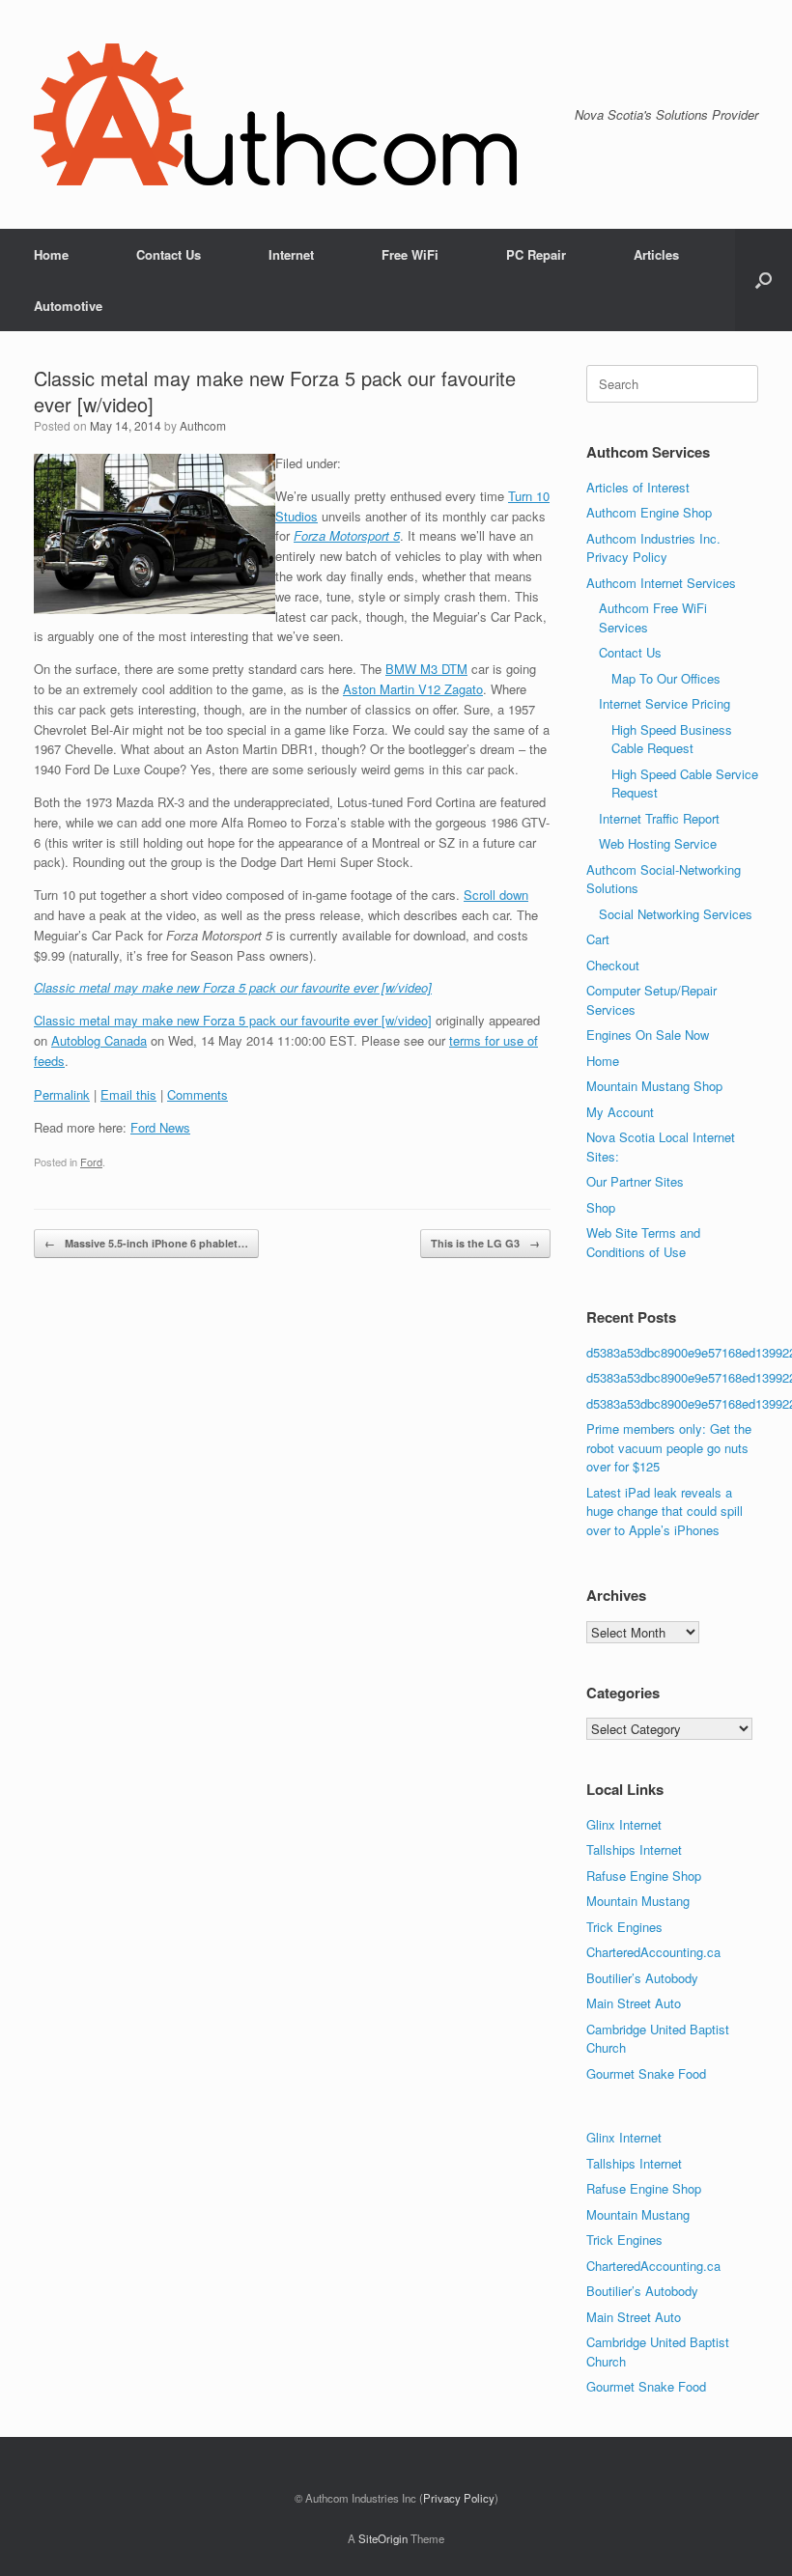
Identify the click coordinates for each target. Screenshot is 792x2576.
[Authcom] (275, 114)
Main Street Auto (634, 2003)
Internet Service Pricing (665, 703)
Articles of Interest (638, 487)
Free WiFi (410, 254)
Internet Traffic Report (659, 818)
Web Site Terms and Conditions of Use (643, 1242)
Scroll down (496, 895)
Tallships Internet (634, 1849)
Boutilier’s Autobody (642, 1978)
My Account (620, 1112)
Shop (601, 1207)
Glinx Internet (624, 1824)
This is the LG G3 (485, 1243)
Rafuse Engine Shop (644, 1876)
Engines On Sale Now (648, 1035)
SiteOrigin (383, 2538)
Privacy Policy (459, 2498)
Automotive (68, 306)
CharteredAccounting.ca (653, 1952)
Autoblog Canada (99, 1040)
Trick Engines (624, 1927)
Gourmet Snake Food (646, 2073)
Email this (128, 1094)
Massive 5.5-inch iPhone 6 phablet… (146, 1243)
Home (51, 254)
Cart (598, 939)
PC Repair (536, 254)
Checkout (613, 965)
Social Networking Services (676, 914)
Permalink (62, 1094)
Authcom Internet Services (661, 583)
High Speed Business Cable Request (672, 739)
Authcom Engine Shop (649, 512)
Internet (291, 254)
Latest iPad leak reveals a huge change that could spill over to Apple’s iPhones (665, 1511)
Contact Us (169, 254)
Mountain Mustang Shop (654, 1086)
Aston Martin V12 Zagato (413, 689)
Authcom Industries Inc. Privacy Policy (653, 548)
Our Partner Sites (635, 1181)
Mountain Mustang (638, 1901)
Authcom (203, 425)
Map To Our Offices (666, 678)
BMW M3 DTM (426, 669)
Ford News (160, 1127)
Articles (656, 254)
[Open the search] (764, 280)
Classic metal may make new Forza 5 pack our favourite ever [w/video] (233, 1020)
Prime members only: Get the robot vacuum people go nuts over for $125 (669, 1447)
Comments (198, 1094)
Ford (91, 1162)
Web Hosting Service (658, 843)
